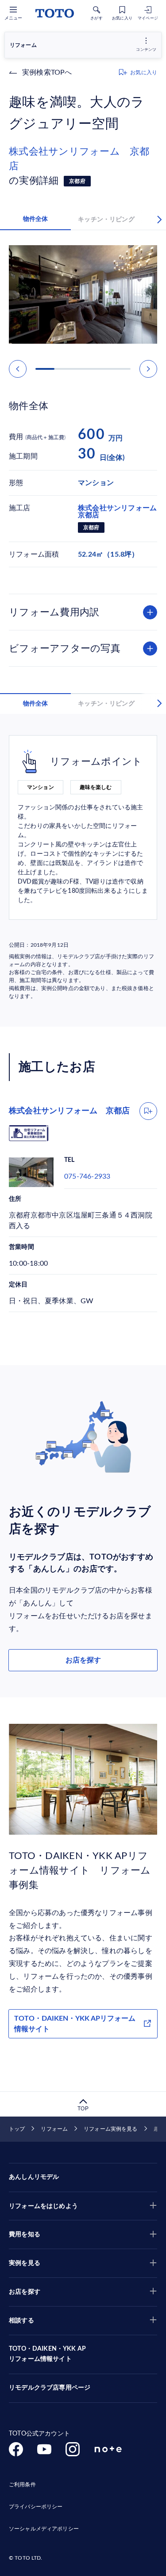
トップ (17, 2129)
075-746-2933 (87, 1176)
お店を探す (83, 1660)
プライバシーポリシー (36, 2507)
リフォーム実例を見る (110, 2129)
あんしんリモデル (34, 2177)
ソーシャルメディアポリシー (44, 2529)
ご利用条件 (22, 2485)
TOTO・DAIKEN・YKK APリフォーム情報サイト (75, 2024)
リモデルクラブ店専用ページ (50, 2388)
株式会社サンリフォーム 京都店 (79, 159)
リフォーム (54, 2129)
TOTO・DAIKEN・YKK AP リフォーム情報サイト (47, 2354)
